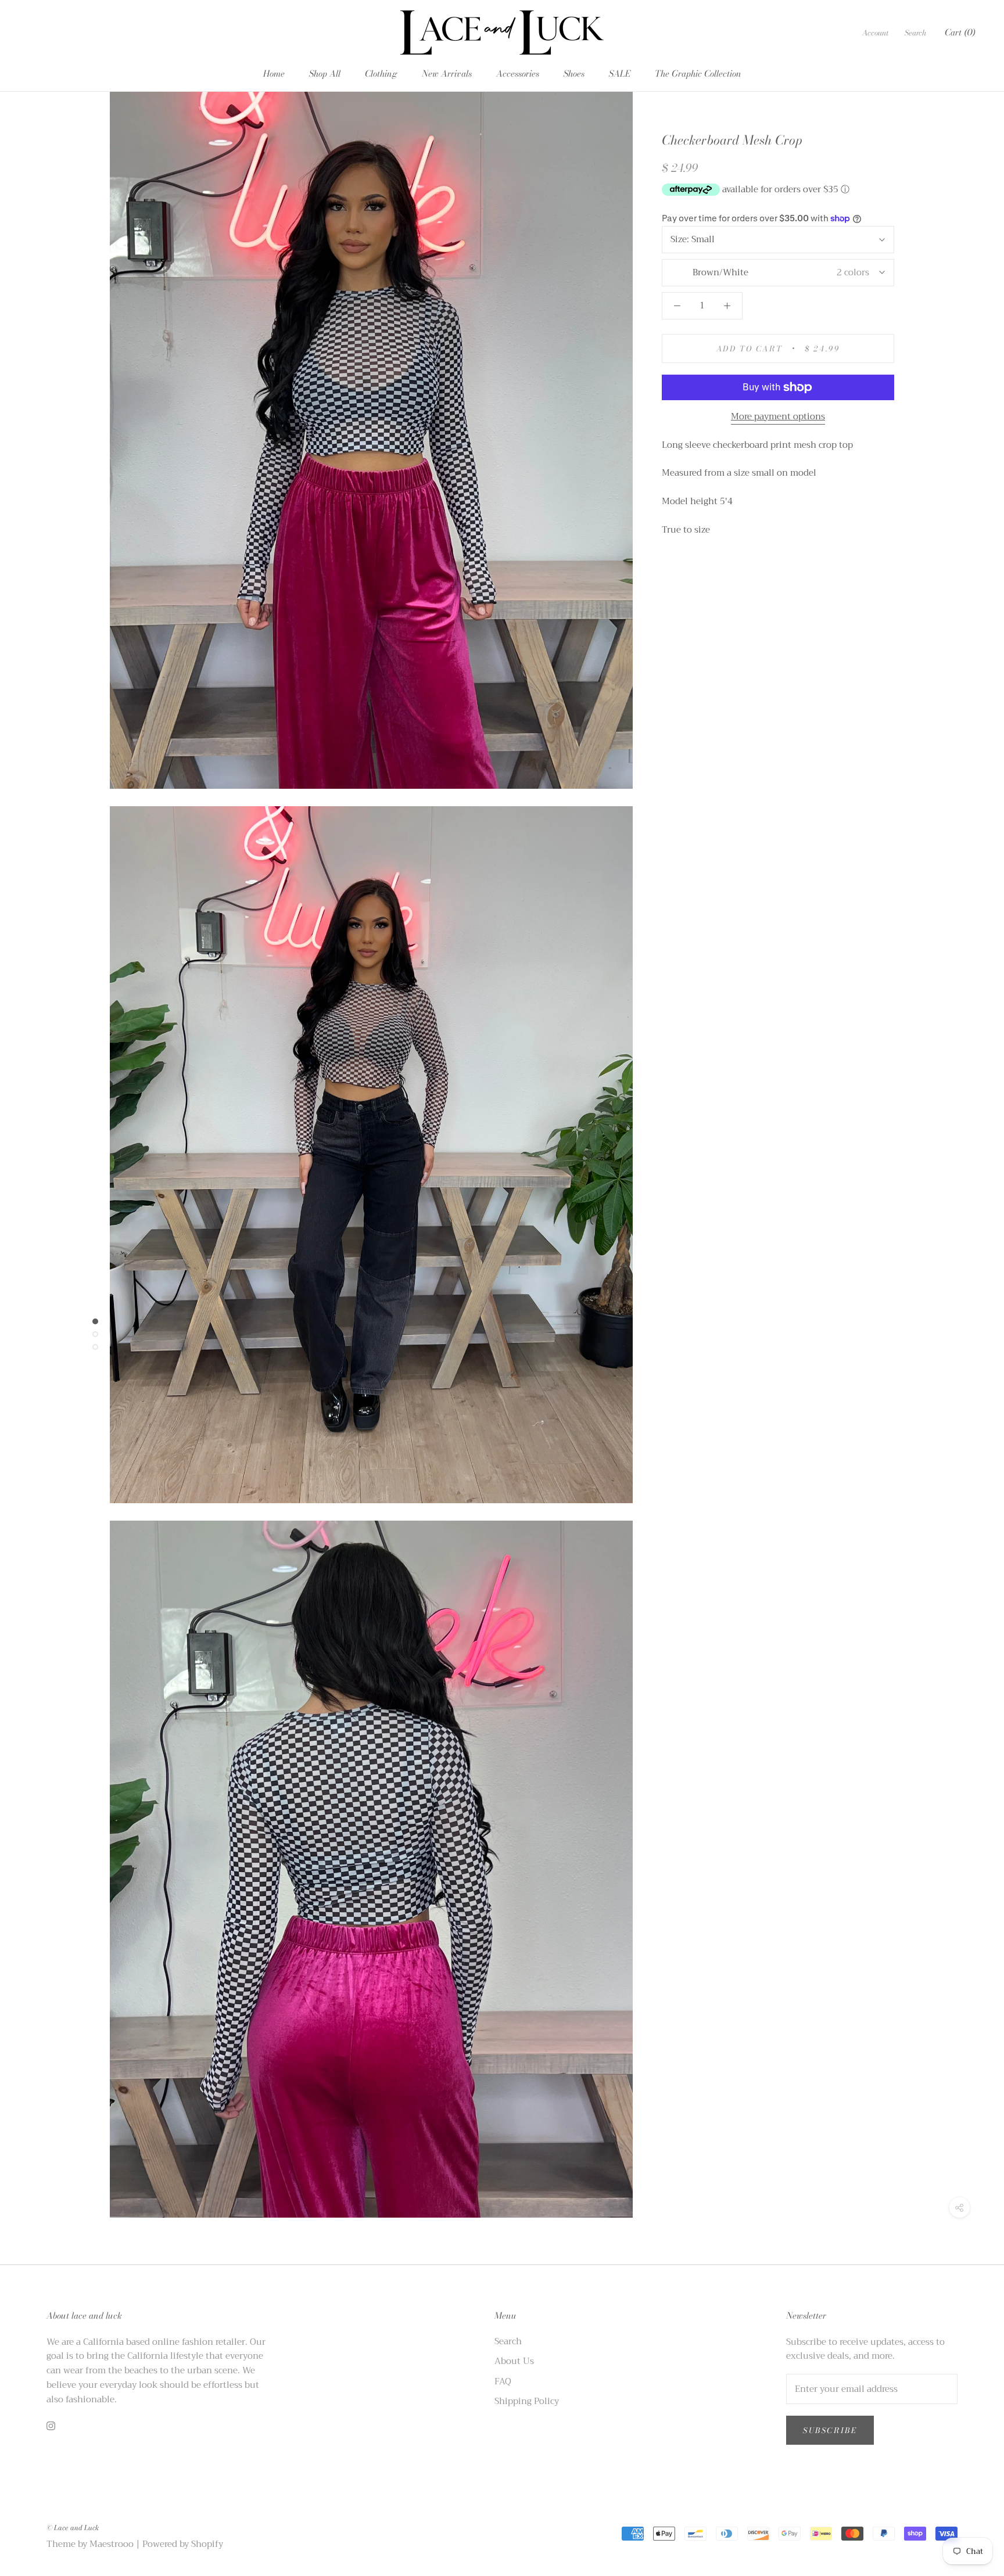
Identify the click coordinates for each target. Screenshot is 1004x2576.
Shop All (325, 73)
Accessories (518, 73)
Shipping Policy (527, 2401)
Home (274, 73)
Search (915, 33)
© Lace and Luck (73, 2528)
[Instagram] (51, 2425)
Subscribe (830, 2430)
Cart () (960, 32)
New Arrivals (447, 73)
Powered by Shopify (183, 2544)
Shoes (574, 73)
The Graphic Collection (698, 73)
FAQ (503, 2382)
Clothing (381, 73)
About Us (514, 2361)
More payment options (778, 416)
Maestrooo (112, 2544)
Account (875, 33)
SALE (620, 73)
